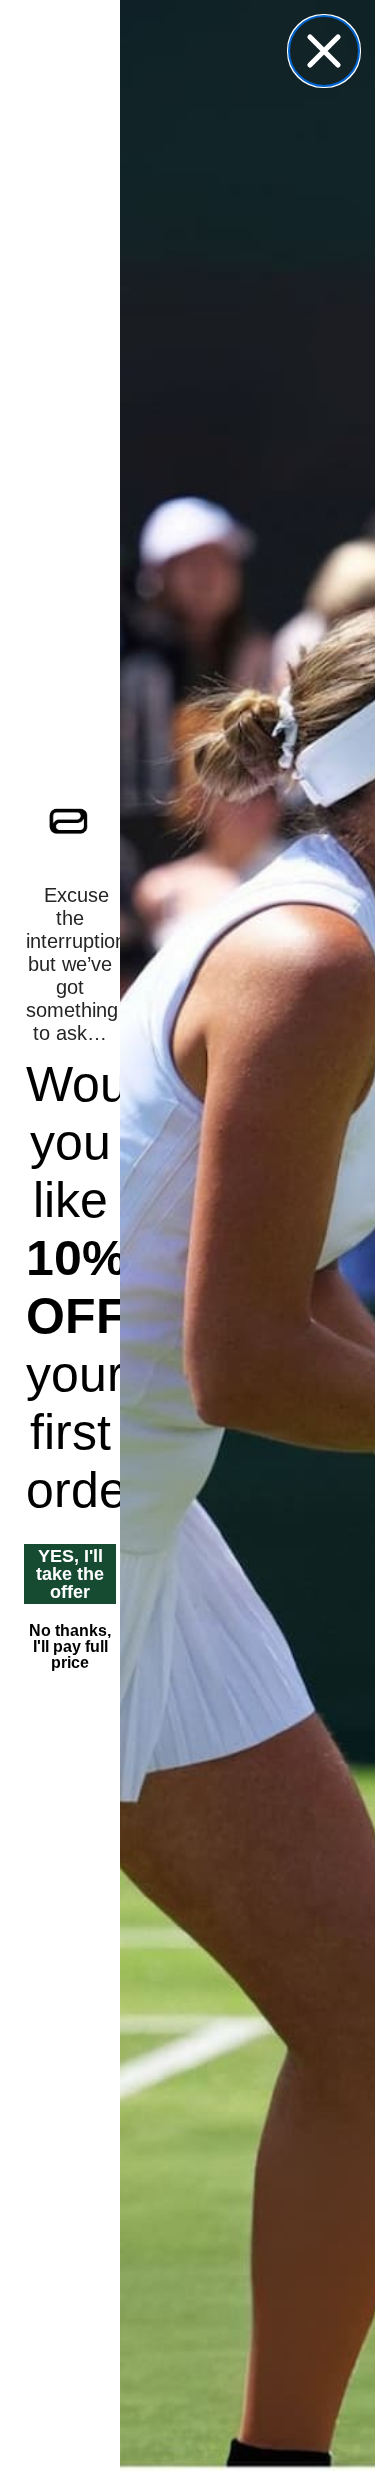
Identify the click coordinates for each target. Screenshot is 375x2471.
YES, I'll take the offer (70, 1574)
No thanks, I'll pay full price (70, 1646)
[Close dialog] (324, 51)
